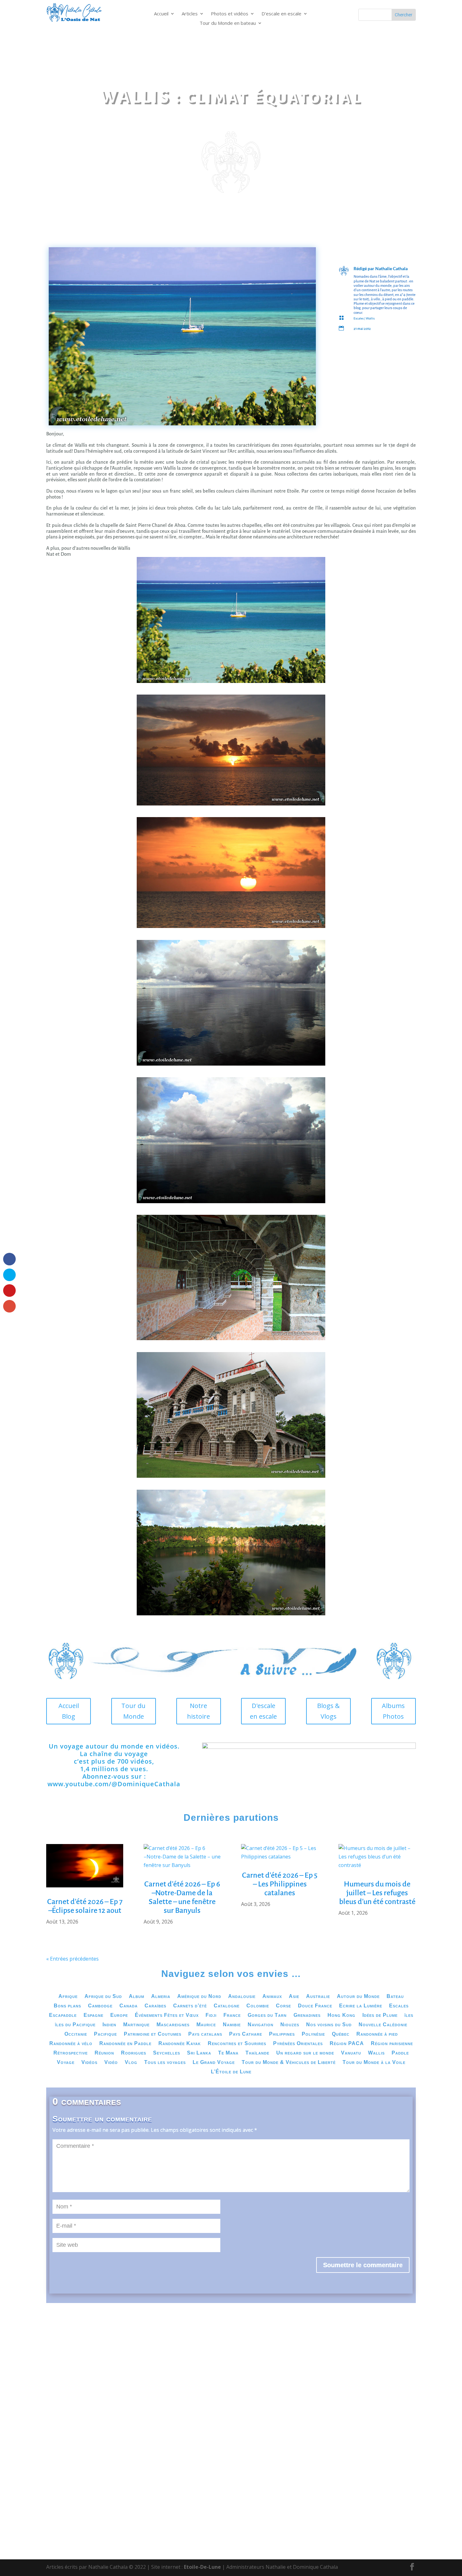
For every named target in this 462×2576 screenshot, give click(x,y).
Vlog (131, 2063)
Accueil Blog (69, 1711)
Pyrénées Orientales (298, 2044)
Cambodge (100, 2006)
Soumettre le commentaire (363, 2265)
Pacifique (105, 2034)
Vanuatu (351, 2053)
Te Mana (228, 2053)
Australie (318, 1997)
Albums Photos (393, 1711)
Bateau (395, 1997)
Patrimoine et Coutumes (153, 2034)
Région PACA (347, 2044)
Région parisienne (392, 2044)
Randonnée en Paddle (125, 2044)
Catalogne (227, 2006)
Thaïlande (257, 2053)
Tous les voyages (165, 2063)
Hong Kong (341, 2015)
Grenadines (307, 2015)
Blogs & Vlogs (328, 1711)
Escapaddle (63, 2015)
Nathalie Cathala (391, 268)
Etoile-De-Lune (202, 2567)
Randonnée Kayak (180, 2044)
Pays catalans (205, 2034)
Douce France (315, 2006)
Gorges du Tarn (267, 2015)
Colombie (258, 2006)
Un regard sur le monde (305, 2053)
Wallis (370, 318)
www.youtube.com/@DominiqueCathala (114, 1784)
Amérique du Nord (199, 1997)
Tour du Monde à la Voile (374, 2063)
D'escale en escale (263, 1711)
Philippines (282, 2034)
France (232, 2015)
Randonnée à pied (377, 2034)
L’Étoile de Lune (231, 2072)
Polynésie (313, 2034)
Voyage (66, 2063)
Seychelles (167, 2053)
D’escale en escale (281, 14)
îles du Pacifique (75, 2025)
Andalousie (242, 1997)
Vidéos (89, 2063)
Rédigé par (364, 268)
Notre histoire (198, 1711)
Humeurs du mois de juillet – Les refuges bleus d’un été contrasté (377, 1893)
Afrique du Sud (103, 1997)
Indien (109, 2025)
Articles (190, 14)
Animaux (272, 1997)
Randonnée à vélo (71, 2044)
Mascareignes (173, 2025)
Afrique (68, 1997)
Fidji (211, 2015)
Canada (129, 2006)
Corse (283, 2006)
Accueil (161, 14)
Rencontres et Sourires (237, 2044)
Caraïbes (155, 2006)
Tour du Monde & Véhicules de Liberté (289, 2063)
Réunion (104, 2053)
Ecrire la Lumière (361, 2006)
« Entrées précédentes (72, 1959)
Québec (341, 2034)
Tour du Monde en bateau (228, 23)
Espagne (93, 2015)
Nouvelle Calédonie (383, 2025)
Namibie (232, 2025)
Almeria (161, 1997)
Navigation (261, 2025)
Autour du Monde (358, 1997)
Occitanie (76, 2034)
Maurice (206, 2025)
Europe (119, 2015)
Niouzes (290, 2025)
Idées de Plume (380, 2015)
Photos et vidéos (230, 14)
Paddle (400, 2053)
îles (409, 2015)
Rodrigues (134, 2053)
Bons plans (67, 2006)
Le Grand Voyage (214, 2063)
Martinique (136, 2025)
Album (137, 1997)
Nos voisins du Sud (329, 2025)
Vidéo (111, 2063)
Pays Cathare (246, 2034)
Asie (294, 1997)
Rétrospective (71, 2053)
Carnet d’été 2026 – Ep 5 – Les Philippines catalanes (280, 1884)
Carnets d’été (190, 2006)
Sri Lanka (199, 2053)
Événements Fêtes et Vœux (167, 2015)
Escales (359, 318)
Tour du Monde (133, 1711)
